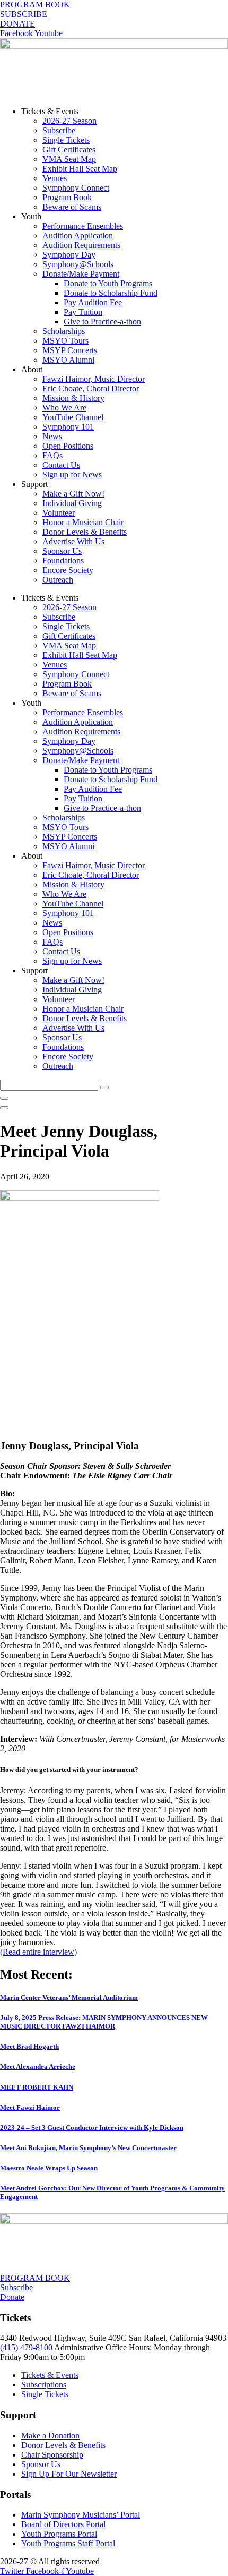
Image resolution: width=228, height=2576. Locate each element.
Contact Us (61, 465)
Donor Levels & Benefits (85, 532)
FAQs (52, 455)
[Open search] (4, 1108)
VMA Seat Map (69, 159)
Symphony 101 (68, 427)
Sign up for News (72, 474)
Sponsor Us (62, 551)
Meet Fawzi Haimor (30, 2107)
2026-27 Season (69, 121)
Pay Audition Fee (93, 302)
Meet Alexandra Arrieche (38, 2066)
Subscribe (59, 130)
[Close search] (4, 1098)
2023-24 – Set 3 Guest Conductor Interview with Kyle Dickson (92, 2128)
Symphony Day (69, 255)
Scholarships (64, 331)
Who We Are (64, 408)
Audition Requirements (81, 245)
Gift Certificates (69, 149)
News (52, 436)
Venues (55, 178)
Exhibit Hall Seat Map (80, 169)
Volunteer (59, 513)
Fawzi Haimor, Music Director (94, 379)
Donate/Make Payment (81, 274)
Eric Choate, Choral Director (91, 388)
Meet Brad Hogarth (29, 2046)
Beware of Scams (72, 207)
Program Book (67, 197)
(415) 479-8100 (26, 2347)
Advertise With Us (73, 541)
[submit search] (104, 1088)
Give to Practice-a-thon (102, 322)
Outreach (58, 580)
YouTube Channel (73, 417)
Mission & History (73, 398)
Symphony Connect (76, 188)
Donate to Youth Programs (108, 283)
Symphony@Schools (78, 264)
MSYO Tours (65, 341)
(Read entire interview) (38, 1952)
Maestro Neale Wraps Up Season (49, 2168)
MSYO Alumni (68, 360)
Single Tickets (66, 140)
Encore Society (68, 570)
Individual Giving (72, 503)
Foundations (63, 560)
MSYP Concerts (70, 350)
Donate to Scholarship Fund (111, 293)
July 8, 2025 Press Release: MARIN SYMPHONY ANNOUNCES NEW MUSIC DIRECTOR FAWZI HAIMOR (104, 2022)
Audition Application (78, 236)
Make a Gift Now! (73, 494)
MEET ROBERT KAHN (37, 2087)
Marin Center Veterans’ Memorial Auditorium (69, 1997)
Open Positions (68, 446)
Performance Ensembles (83, 226)
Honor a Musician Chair (83, 522)
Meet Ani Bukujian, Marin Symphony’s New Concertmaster (88, 2148)
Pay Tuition (83, 312)
